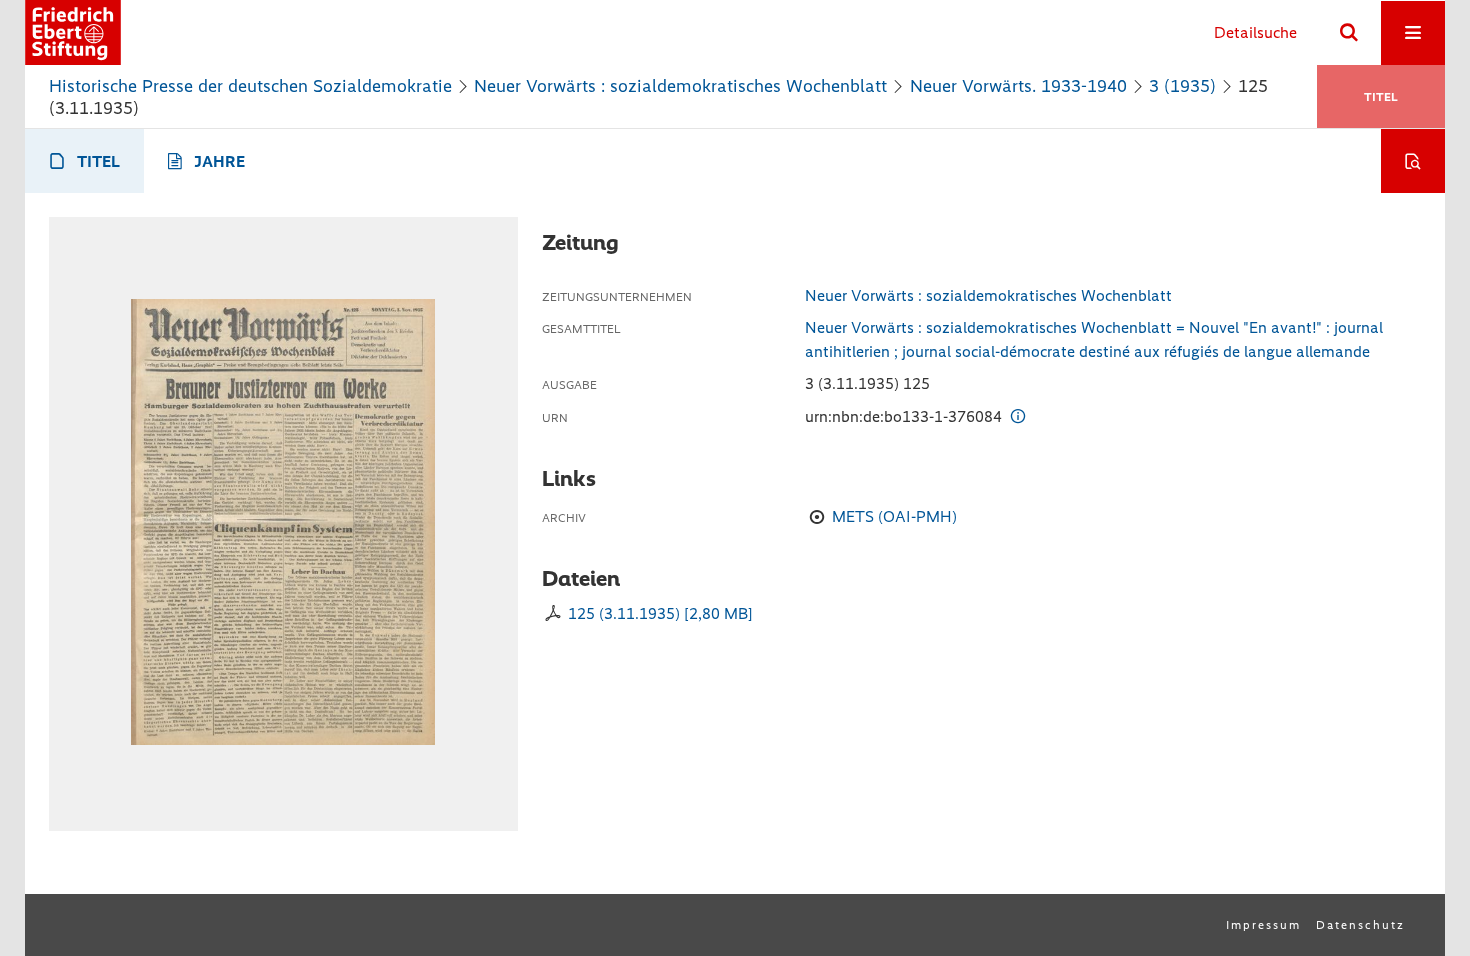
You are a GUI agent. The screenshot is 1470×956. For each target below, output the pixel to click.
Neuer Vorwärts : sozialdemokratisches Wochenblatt (680, 86)
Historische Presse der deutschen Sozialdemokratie (250, 86)
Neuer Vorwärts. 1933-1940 (1018, 86)
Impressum (1263, 925)
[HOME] (73, 32)
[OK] (1349, 33)
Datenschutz (1360, 925)
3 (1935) (1182, 86)
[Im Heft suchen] (1413, 161)
